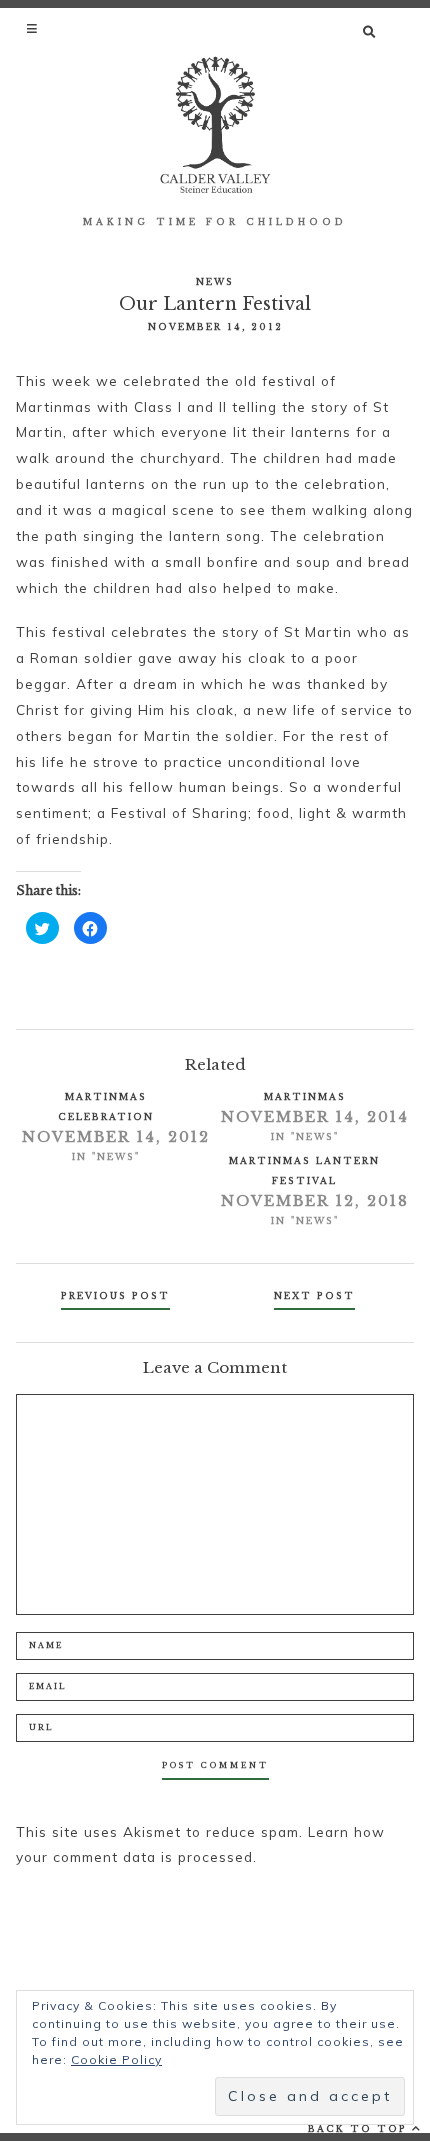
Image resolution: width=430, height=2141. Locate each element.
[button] (33, 28)
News (215, 281)
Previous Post (115, 1295)
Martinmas (305, 1096)
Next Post (314, 1295)
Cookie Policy (116, 2059)
